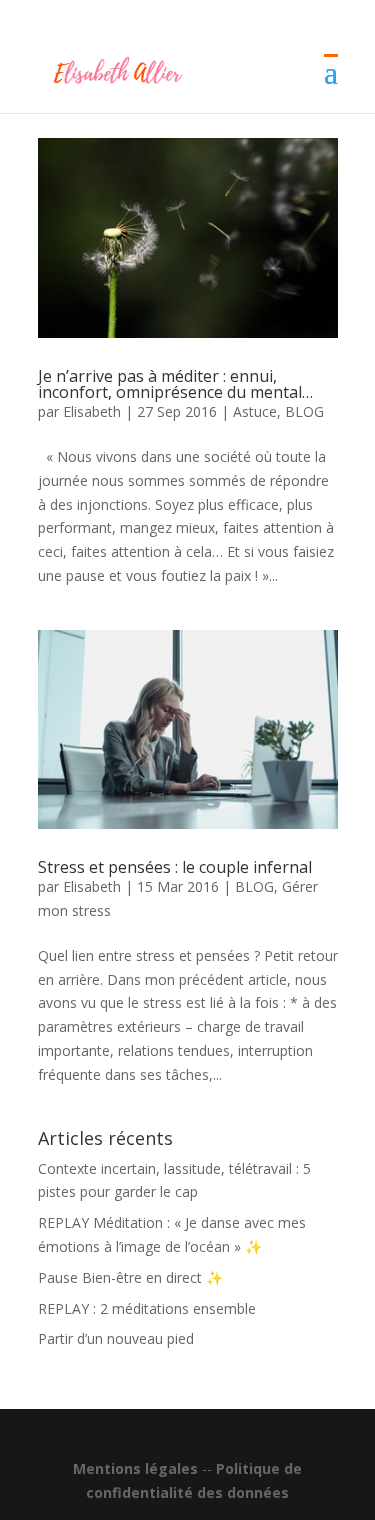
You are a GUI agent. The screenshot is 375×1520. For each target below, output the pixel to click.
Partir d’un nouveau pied (116, 1338)
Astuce (255, 411)
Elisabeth (92, 411)
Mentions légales (135, 1468)
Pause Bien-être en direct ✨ (130, 1277)
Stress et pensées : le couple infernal (175, 867)
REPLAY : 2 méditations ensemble (147, 1308)
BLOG (304, 411)
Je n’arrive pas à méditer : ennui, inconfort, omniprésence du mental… (175, 384)
